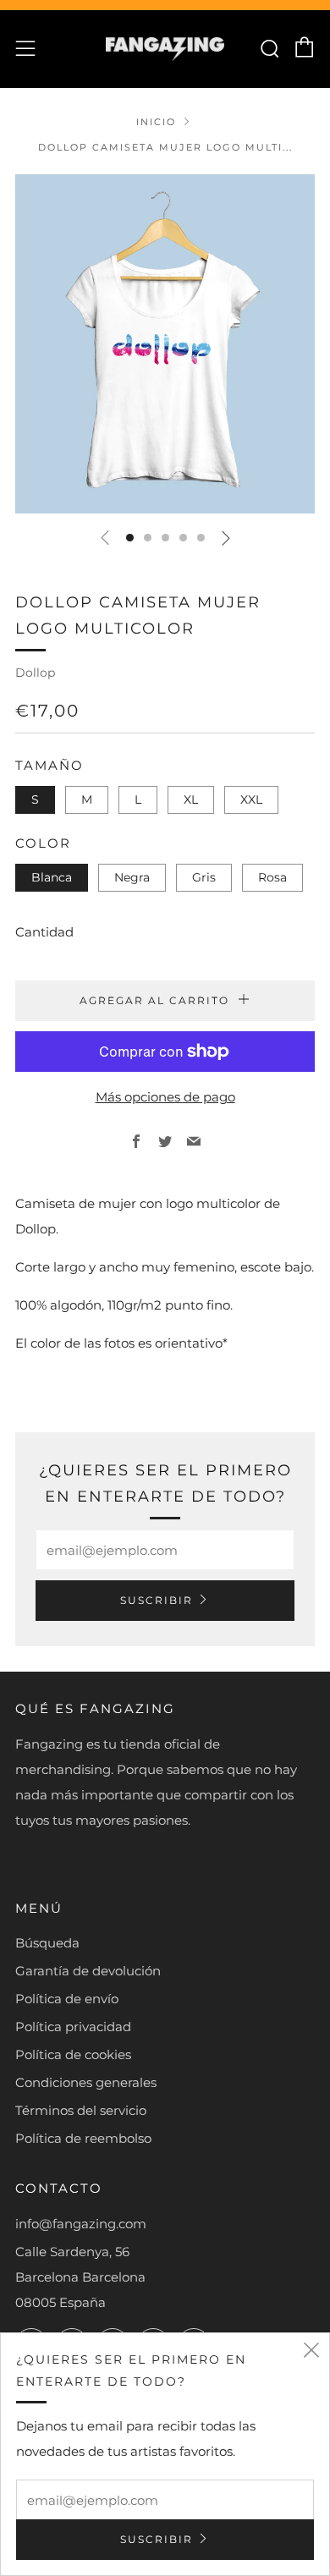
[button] (130, 538)
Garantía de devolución (88, 1971)
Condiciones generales (86, 2082)
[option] (165, 344)
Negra (132, 877)
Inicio (156, 122)
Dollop (35, 673)
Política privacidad (73, 2027)
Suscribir (157, 1600)
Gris (204, 877)
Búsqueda (47, 1943)
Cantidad (44, 932)
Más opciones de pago (165, 1097)
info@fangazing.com (81, 2224)
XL (191, 799)
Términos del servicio (81, 2110)
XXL (251, 799)
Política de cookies (73, 2054)
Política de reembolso (83, 2138)
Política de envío (67, 1999)
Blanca (52, 877)
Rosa (272, 877)
